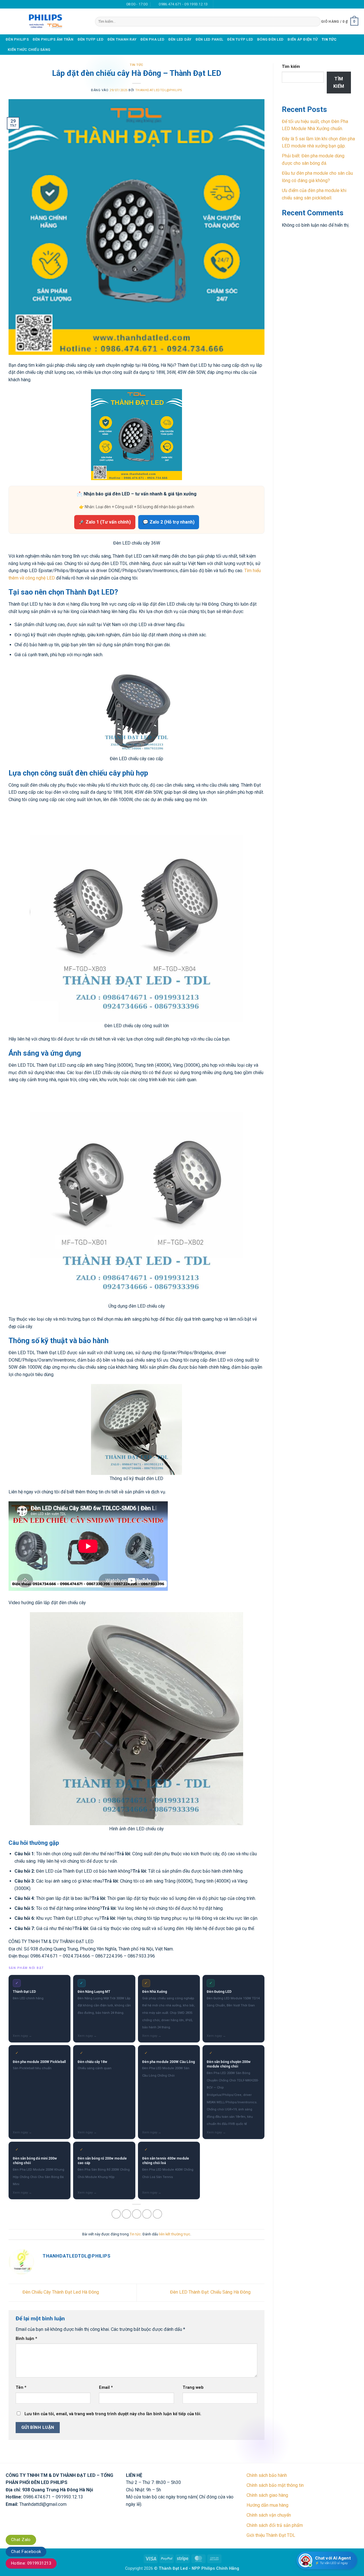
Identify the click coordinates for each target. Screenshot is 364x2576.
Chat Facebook (26, 2552)
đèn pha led (152, 39)
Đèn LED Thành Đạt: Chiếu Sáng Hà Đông (211, 2292)
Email (106, 2388)
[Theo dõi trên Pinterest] (235, 4)
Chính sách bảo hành (267, 2475)
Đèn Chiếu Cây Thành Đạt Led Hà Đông (60, 2292)
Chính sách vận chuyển (269, 2515)
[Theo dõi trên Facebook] (218, 4)
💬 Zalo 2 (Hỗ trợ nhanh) (169, 522)
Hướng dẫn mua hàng (267, 2505)
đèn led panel (209, 39)
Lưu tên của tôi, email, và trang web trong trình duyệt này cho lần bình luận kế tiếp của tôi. (113, 2414)
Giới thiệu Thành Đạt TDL (271, 2535)
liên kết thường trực (175, 2234)
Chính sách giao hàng (267, 2495)
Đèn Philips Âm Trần (53, 39)
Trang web (193, 2388)
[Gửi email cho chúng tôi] (224, 4)
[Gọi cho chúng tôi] (229, 4)
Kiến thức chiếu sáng (29, 50)
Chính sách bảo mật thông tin (275, 2485)
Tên (21, 2388)
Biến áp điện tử (303, 39)
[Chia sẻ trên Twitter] (126, 2214)
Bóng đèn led (270, 39)
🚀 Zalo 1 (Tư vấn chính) (105, 522)
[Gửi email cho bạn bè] (137, 2214)
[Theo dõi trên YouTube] (240, 4)
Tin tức (329, 39)
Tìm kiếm (291, 67)
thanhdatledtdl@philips (159, 90)
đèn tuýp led (91, 39)
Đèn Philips (17, 39)
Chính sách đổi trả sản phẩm (275, 2525)
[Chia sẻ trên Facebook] (116, 2214)
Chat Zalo (21, 2540)
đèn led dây (180, 39)
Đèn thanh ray (122, 39)
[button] (340, 22)
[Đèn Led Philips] (46, 21)
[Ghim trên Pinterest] (147, 2214)
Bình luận (26, 2339)
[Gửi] (315, 22)
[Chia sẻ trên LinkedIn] (157, 2214)
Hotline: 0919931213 (31, 2563)
